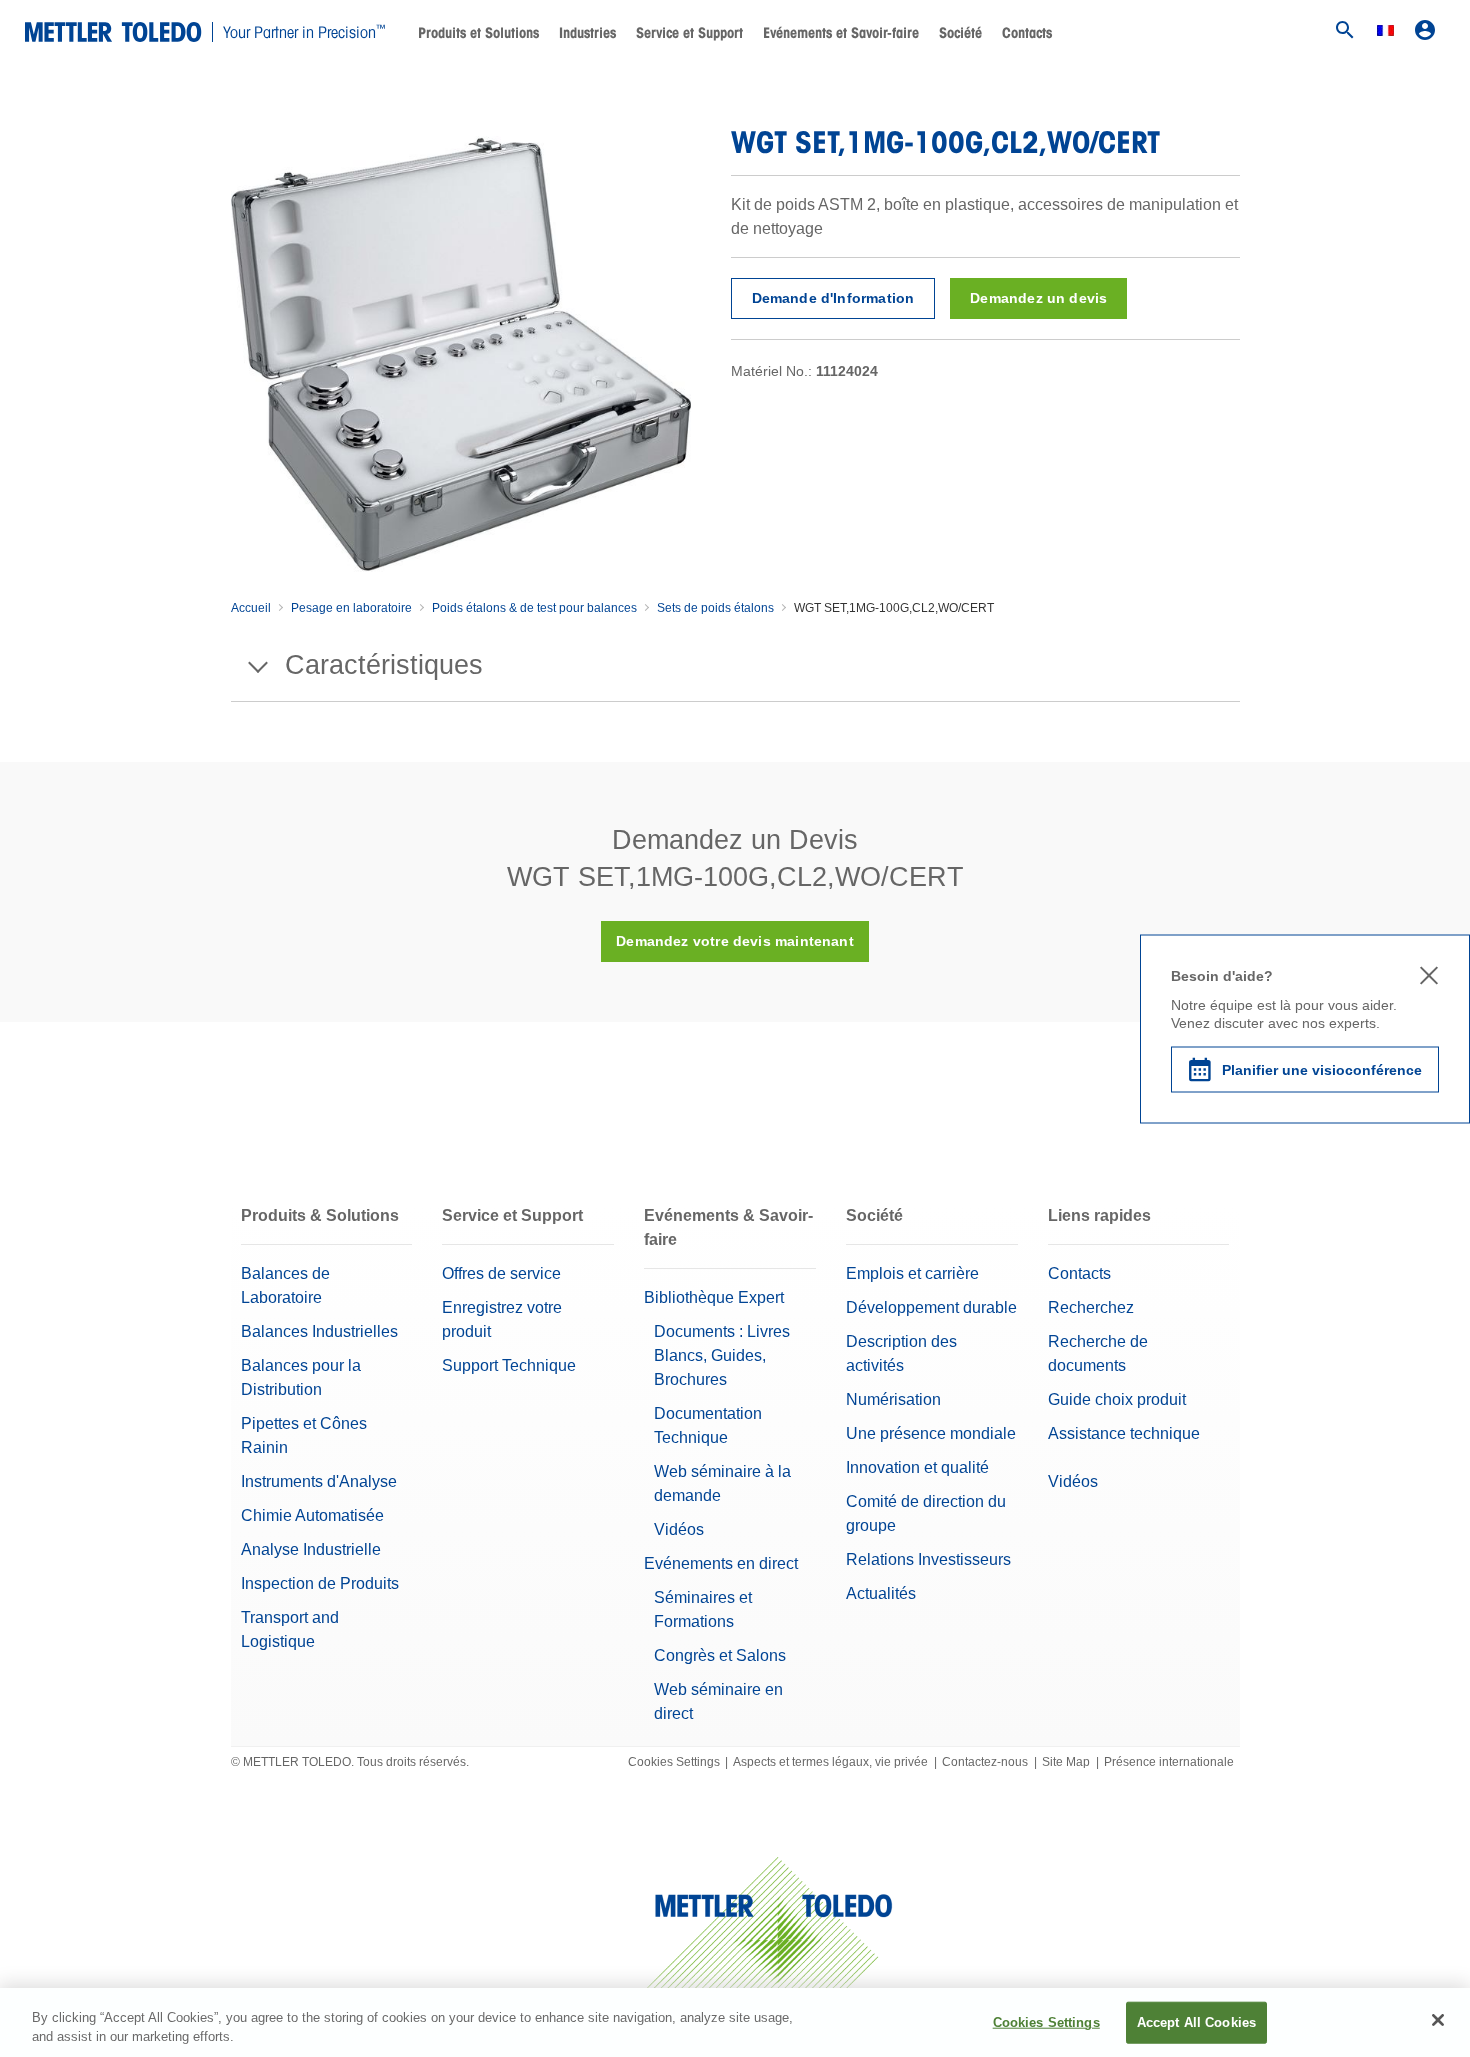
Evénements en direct (721, 1563)
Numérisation (893, 1399)
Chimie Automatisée (312, 1515)
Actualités (881, 1593)
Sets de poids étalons (715, 608)
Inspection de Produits (320, 1583)
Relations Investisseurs (928, 1559)
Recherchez (1091, 1307)
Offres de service (501, 1273)
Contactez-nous (985, 1762)
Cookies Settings (674, 1762)
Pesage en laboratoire (351, 608)
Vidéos (679, 1529)
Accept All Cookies (1196, 2022)
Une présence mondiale (931, 1433)
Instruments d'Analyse (319, 1481)
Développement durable (931, 1307)
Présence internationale (1169, 1762)
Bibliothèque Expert (714, 1297)
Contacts (1027, 33)
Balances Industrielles (319, 1331)
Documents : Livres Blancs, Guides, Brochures (722, 1355)
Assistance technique (1124, 1433)
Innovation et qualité (917, 1467)
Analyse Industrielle (311, 1549)
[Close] (1438, 2020)
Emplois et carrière (912, 1273)
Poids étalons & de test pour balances (534, 608)
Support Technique (509, 1365)
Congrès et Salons (720, 1655)
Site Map (1066, 1762)
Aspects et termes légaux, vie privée (830, 1762)
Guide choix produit (1117, 1399)
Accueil (251, 608)
